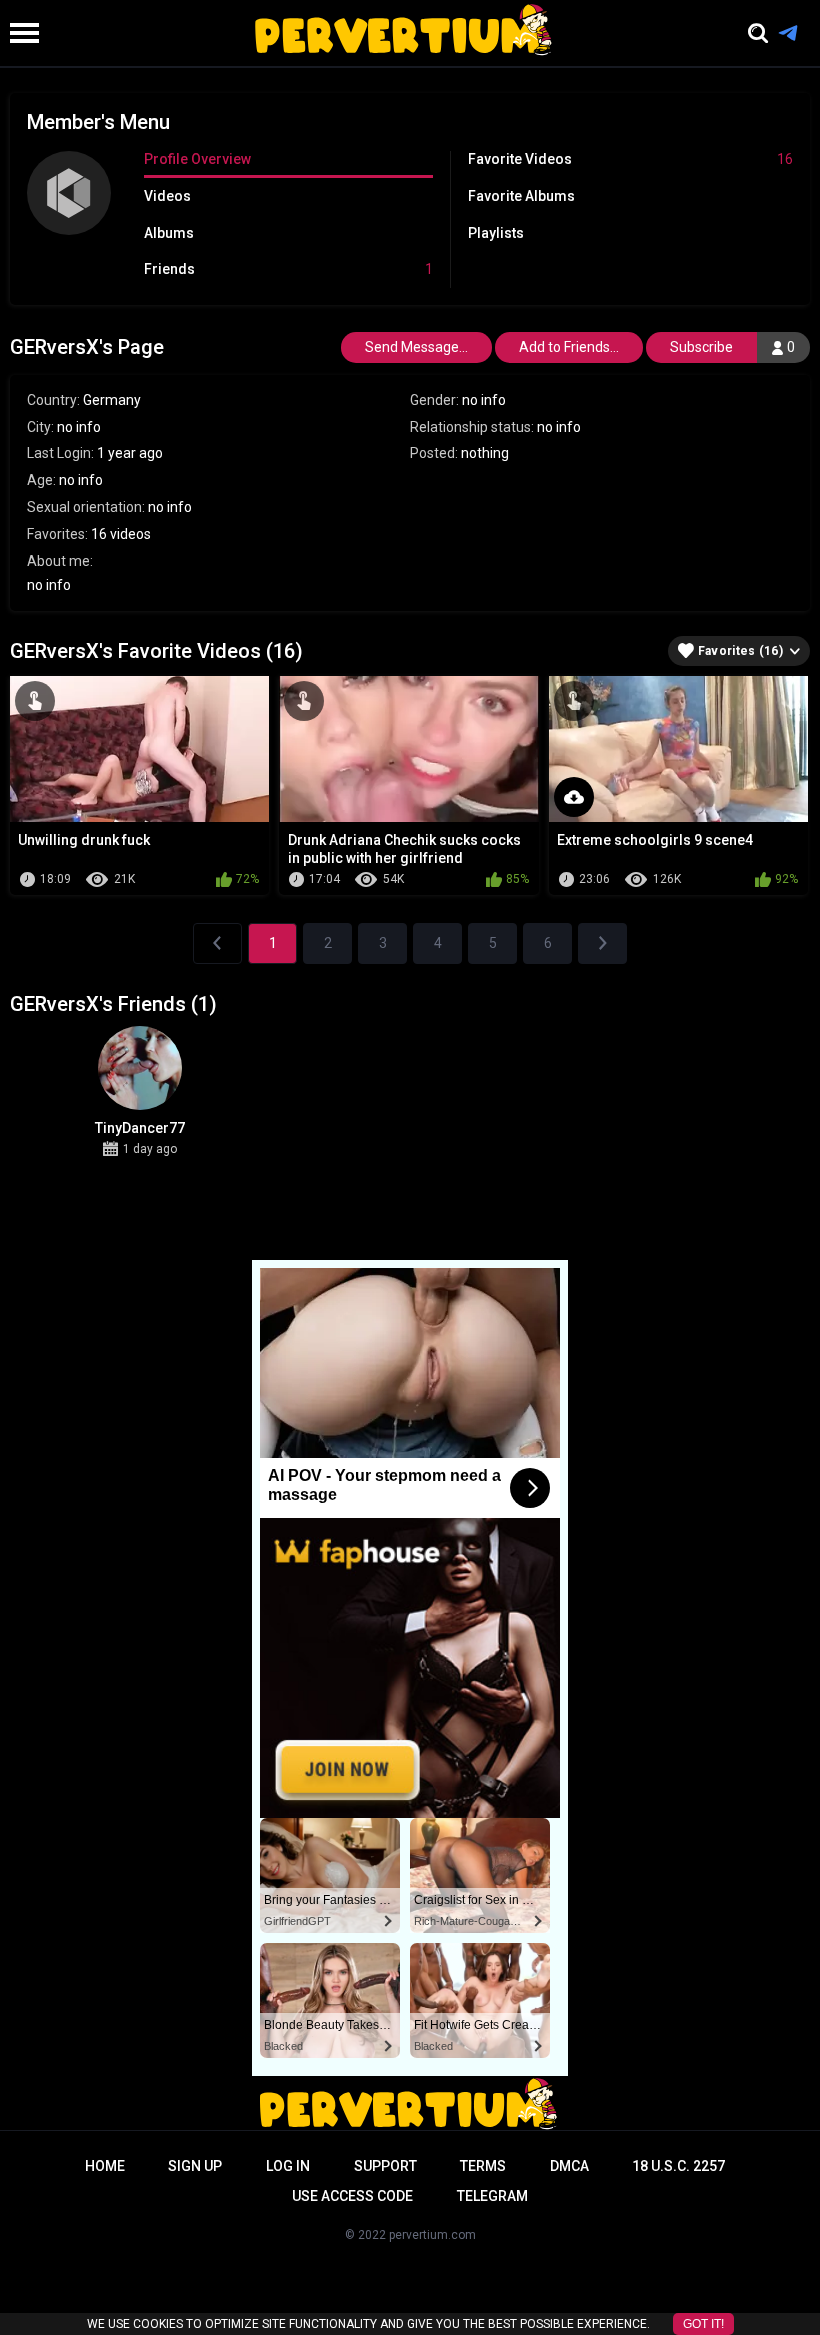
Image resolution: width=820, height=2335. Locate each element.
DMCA (569, 2166)
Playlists (496, 233)
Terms (483, 2166)
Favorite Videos (631, 159)
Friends (288, 269)
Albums (169, 233)
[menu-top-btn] (19, 33)
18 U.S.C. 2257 (678, 2166)
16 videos (121, 534)
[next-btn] (602, 943)
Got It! (703, 2324)
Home (105, 2166)
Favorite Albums (521, 196)
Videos (167, 196)
